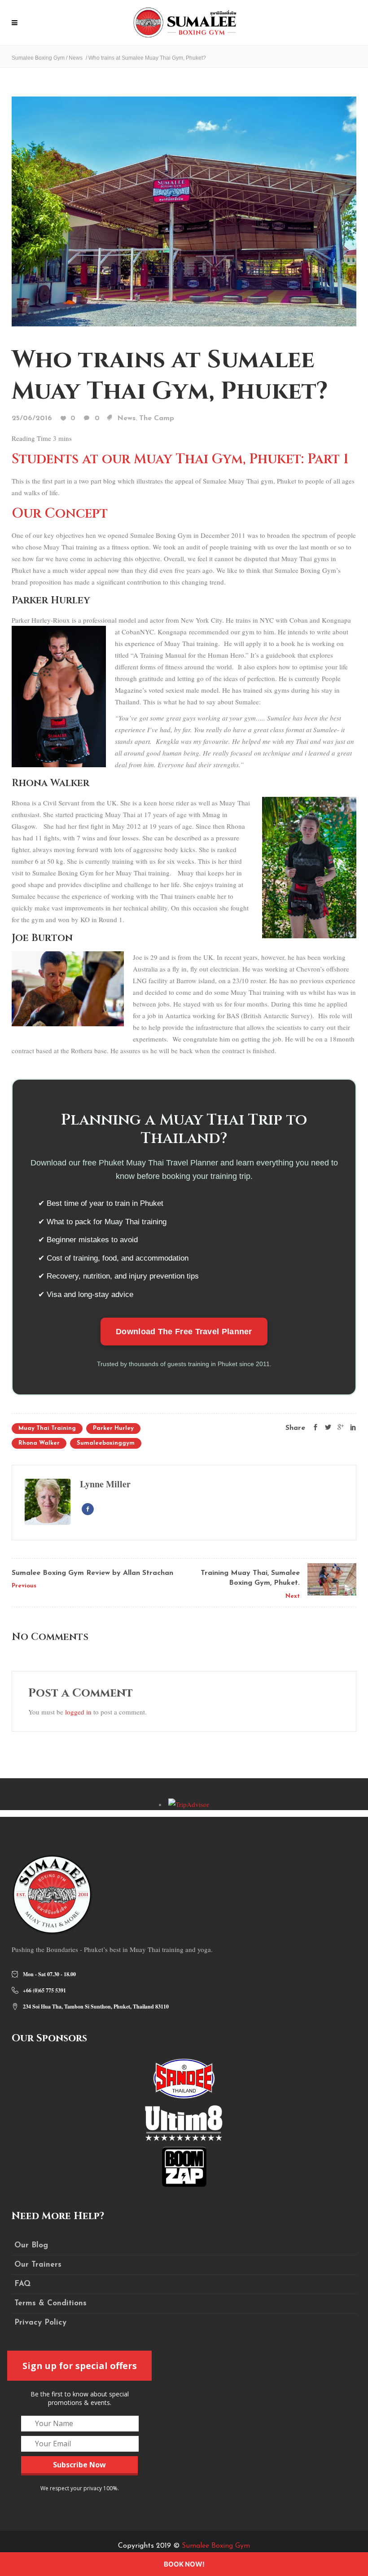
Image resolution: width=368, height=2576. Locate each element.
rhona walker (39, 1443)
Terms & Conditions (50, 2303)
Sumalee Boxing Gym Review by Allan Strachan (92, 1573)
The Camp (157, 418)
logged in (78, 1712)
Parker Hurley (113, 1428)
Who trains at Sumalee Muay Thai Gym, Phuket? (170, 376)
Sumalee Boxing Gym (38, 58)
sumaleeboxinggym (106, 1443)
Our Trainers (38, 2265)
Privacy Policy (40, 2323)
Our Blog (31, 2245)
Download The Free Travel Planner (184, 1332)
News (76, 58)
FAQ (22, 2284)
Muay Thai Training (47, 1428)
